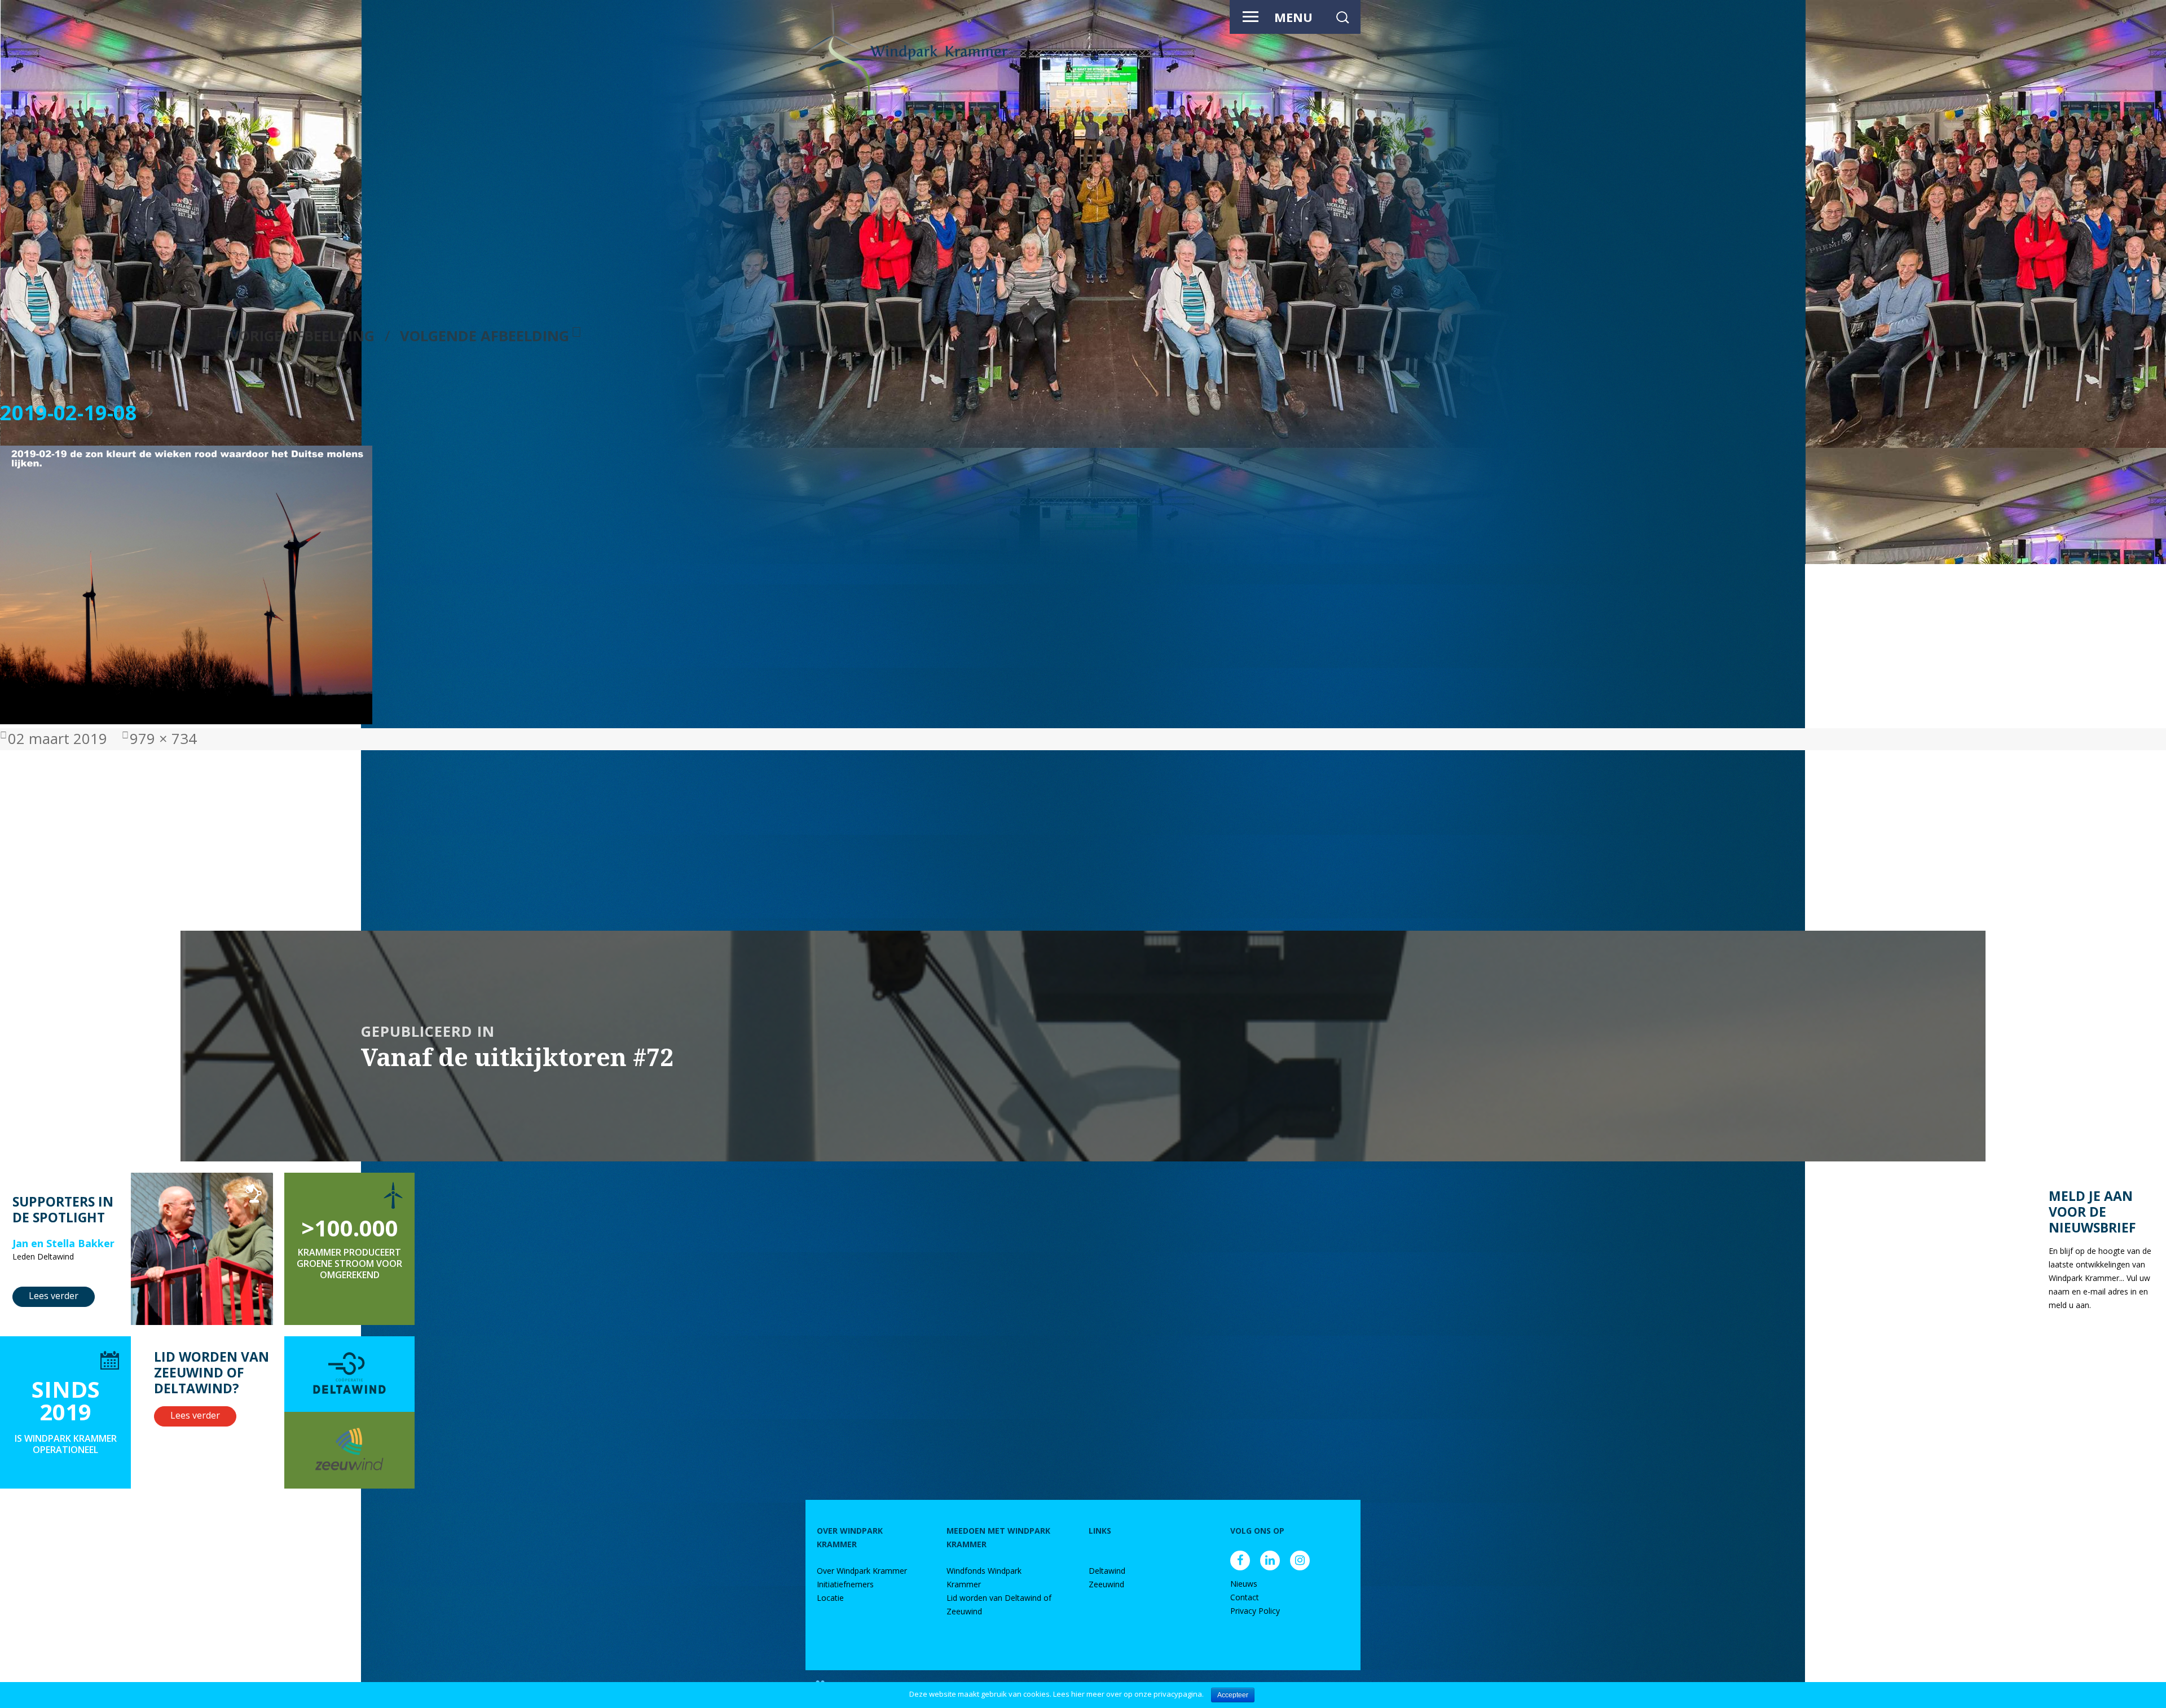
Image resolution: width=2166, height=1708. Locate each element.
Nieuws (1244, 1584)
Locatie (830, 1598)
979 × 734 (163, 739)
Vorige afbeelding (302, 336)
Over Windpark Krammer (862, 1571)
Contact (1245, 1597)
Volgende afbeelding (485, 336)
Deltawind (1107, 1571)
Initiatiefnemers (845, 1584)
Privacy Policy (1255, 1611)
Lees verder (54, 1296)
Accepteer (1233, 1695)
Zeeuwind (1106, 1584)
